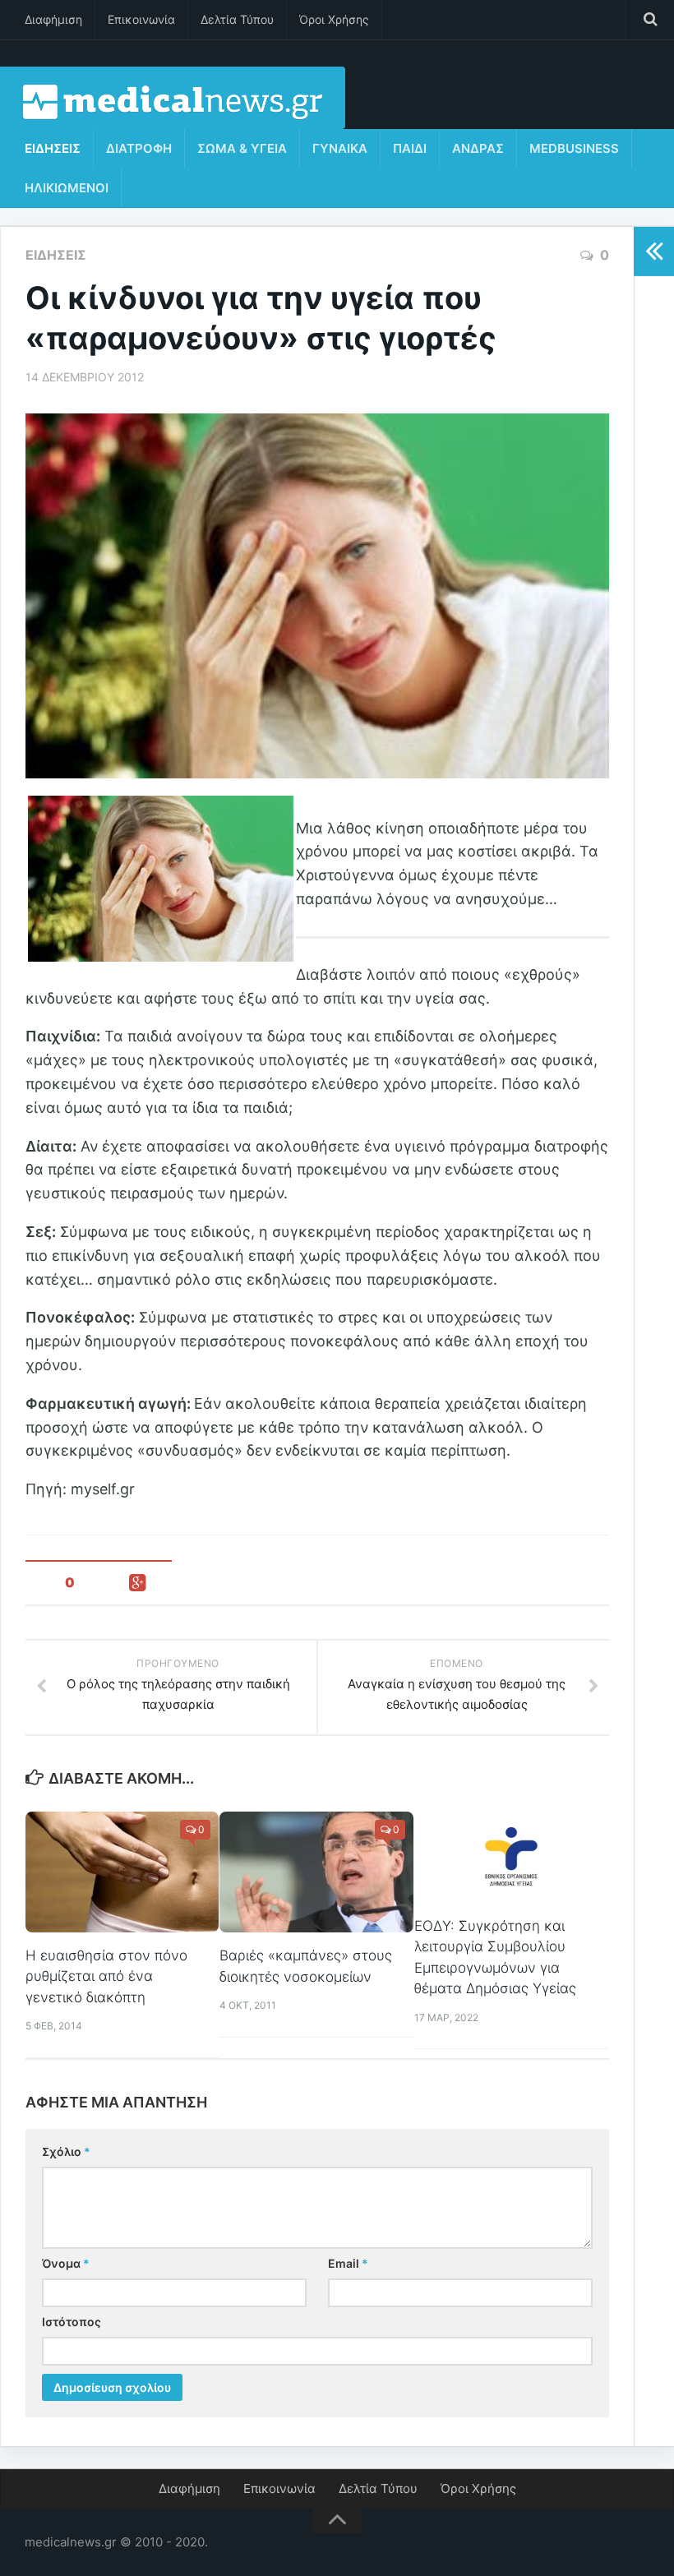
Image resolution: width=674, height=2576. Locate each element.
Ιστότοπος (72, 2322)
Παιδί (410, 148)
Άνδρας (478, 148)
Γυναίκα (340, 148)
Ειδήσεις (53, 148)
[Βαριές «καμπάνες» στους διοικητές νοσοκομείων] (316, 1872)
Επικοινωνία (141, 19)
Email (348, 2263)
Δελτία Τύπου (237, 19)
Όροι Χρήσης (334, 19)
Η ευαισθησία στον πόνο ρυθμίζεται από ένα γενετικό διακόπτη (106, 1976)
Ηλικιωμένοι (67, 188)
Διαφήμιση (53, 19)
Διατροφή (139, 148)
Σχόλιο (66, 2151)
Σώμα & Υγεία (242, 148)
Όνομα (66, 2263)
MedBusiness (574, 148)
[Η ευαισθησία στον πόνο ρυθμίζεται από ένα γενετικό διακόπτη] (122, 1872)
